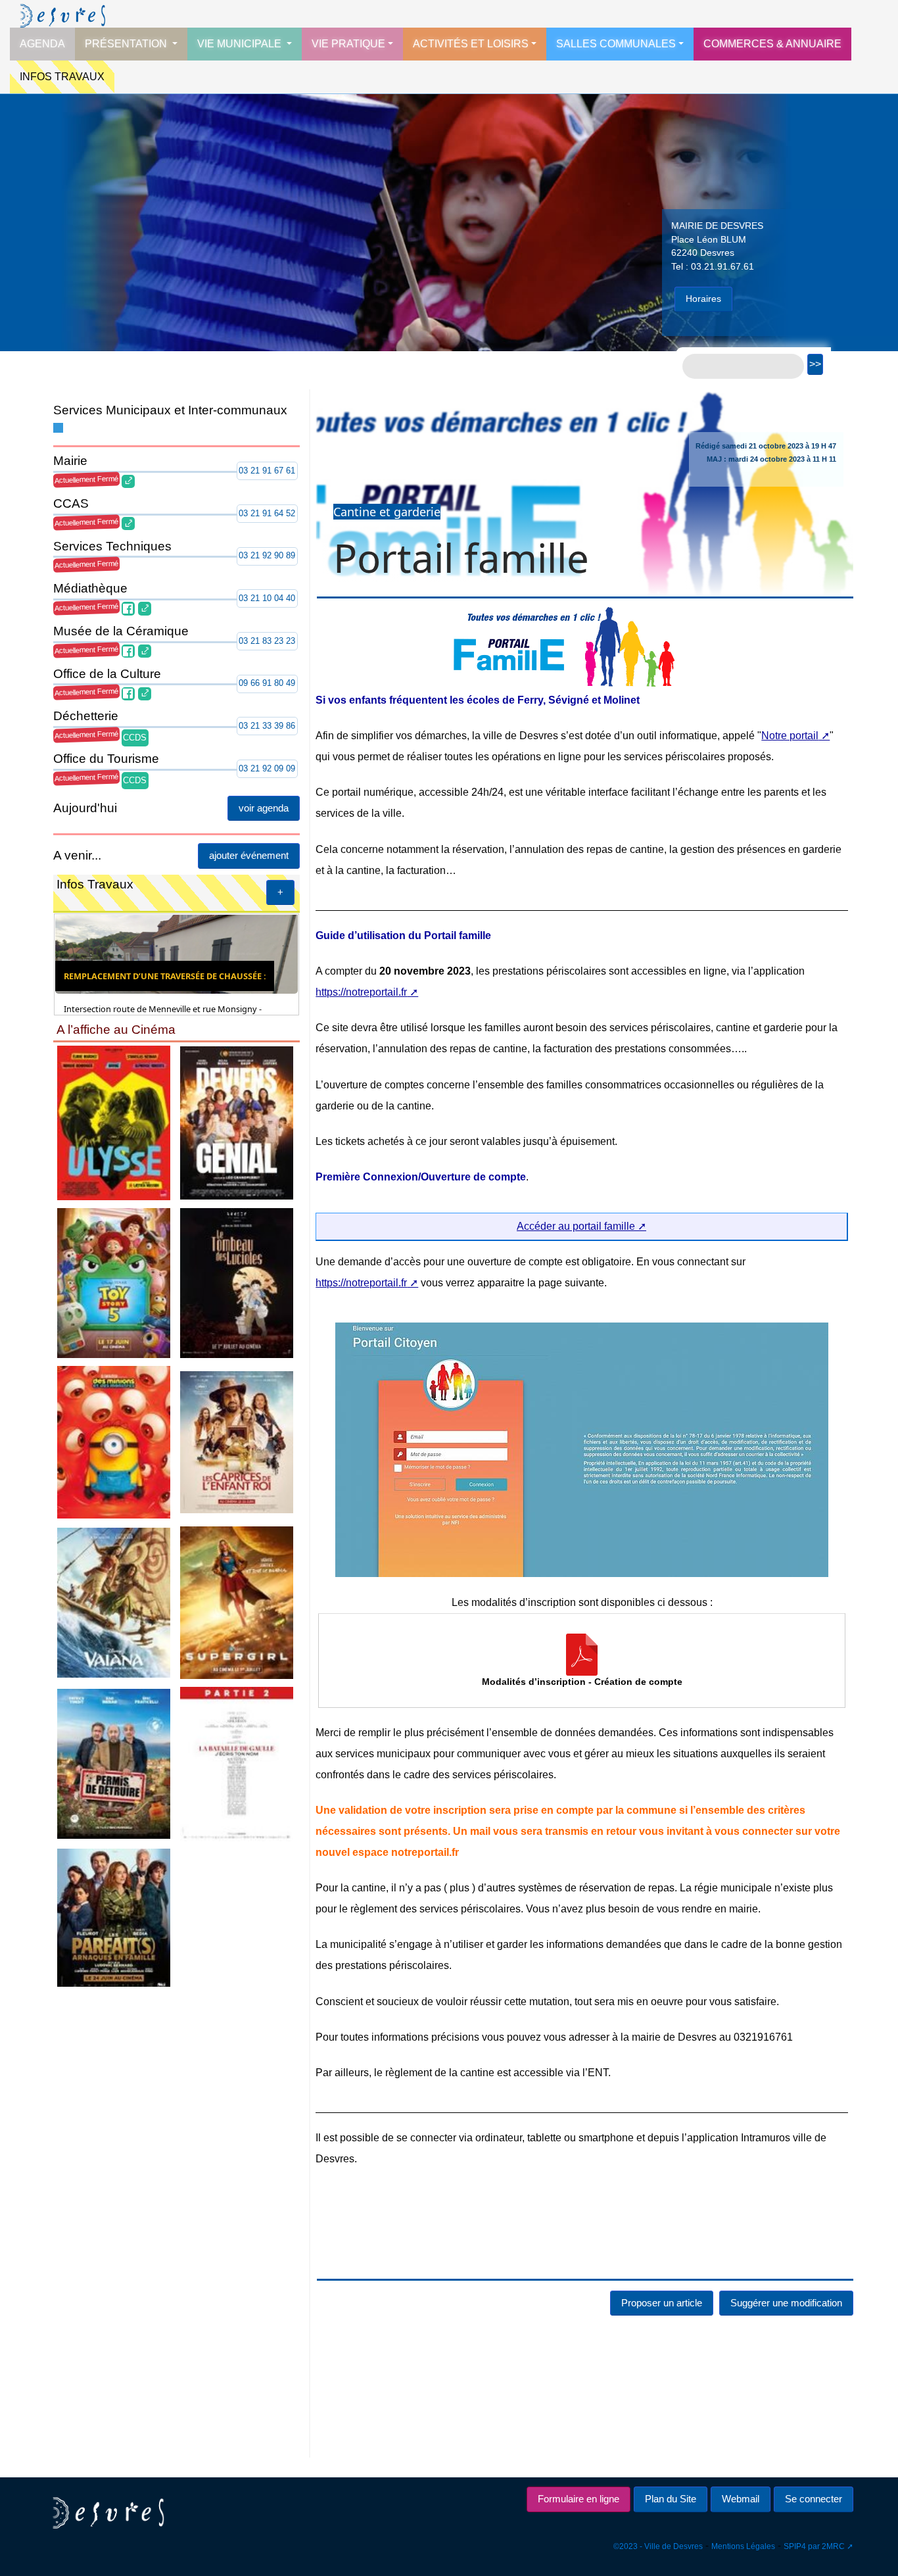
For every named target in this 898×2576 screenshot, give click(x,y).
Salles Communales (616, 44)
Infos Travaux (62, 77)
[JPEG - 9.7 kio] (114, 1282)
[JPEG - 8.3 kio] (114, 1763)
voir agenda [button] (264, 808)
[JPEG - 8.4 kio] (114, 1917)
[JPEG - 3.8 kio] (237, 1763)
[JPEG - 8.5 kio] (114, 1122)
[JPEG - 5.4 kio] (237, 1282)
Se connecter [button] (814, 2499)
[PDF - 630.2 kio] (582, 1655)
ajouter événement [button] (249, 855)
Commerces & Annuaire (772, 44)
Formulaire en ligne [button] (579, 2499)
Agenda (42, 44)
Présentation (127, 44)
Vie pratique (348, 44)
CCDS (135, 738)
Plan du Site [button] (671, 2499)
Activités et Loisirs (471, 44)
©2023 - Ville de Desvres (658, 2546)
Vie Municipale (241, 44)
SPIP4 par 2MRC (814, 2546)
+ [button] (280, 892)
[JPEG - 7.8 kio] (237, 1602)
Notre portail (790, 736)
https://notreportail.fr (361, 992)
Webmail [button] (741, 2499)
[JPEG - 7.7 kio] (237, 1441)
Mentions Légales (743, 2546)
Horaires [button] (703, 299)
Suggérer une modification (786, 2303)
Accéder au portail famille (576, 1226)
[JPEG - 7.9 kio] (114, 1441)
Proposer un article (662, 2303)
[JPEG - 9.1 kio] (114, 1602)
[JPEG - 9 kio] (237, 1122)
